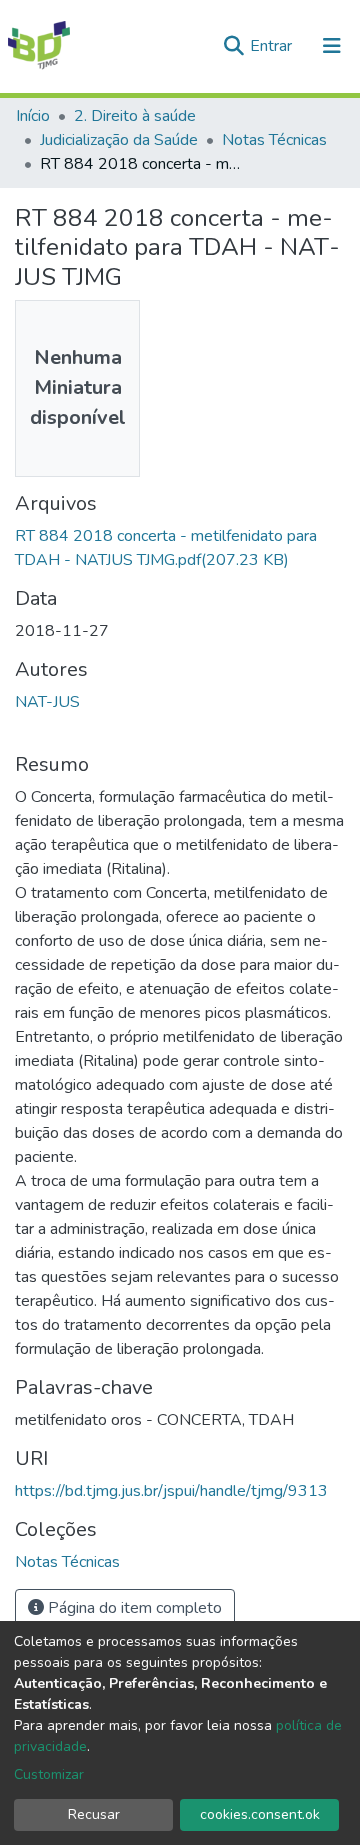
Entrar (273, 46)
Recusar (94, 1814)
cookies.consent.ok (260, 1814)
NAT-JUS (47, 702)
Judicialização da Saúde (119, 140)
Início (33, 116)
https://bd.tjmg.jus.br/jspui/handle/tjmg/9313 (171, 1491)
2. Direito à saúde (135, 116)
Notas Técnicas (274, 140)
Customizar (49, 1774)
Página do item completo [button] (133, 1608)
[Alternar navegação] (332, 46)
